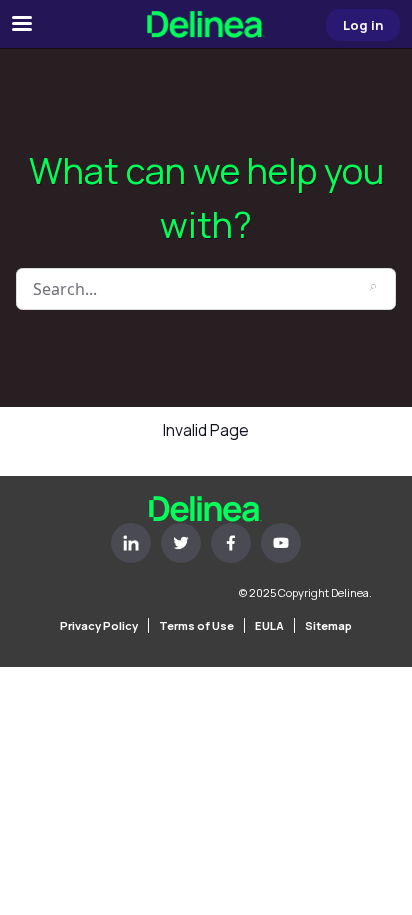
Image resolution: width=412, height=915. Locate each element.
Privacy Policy (99, 625)
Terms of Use (196, 625)
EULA (269, 625)
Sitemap (328, 625)
